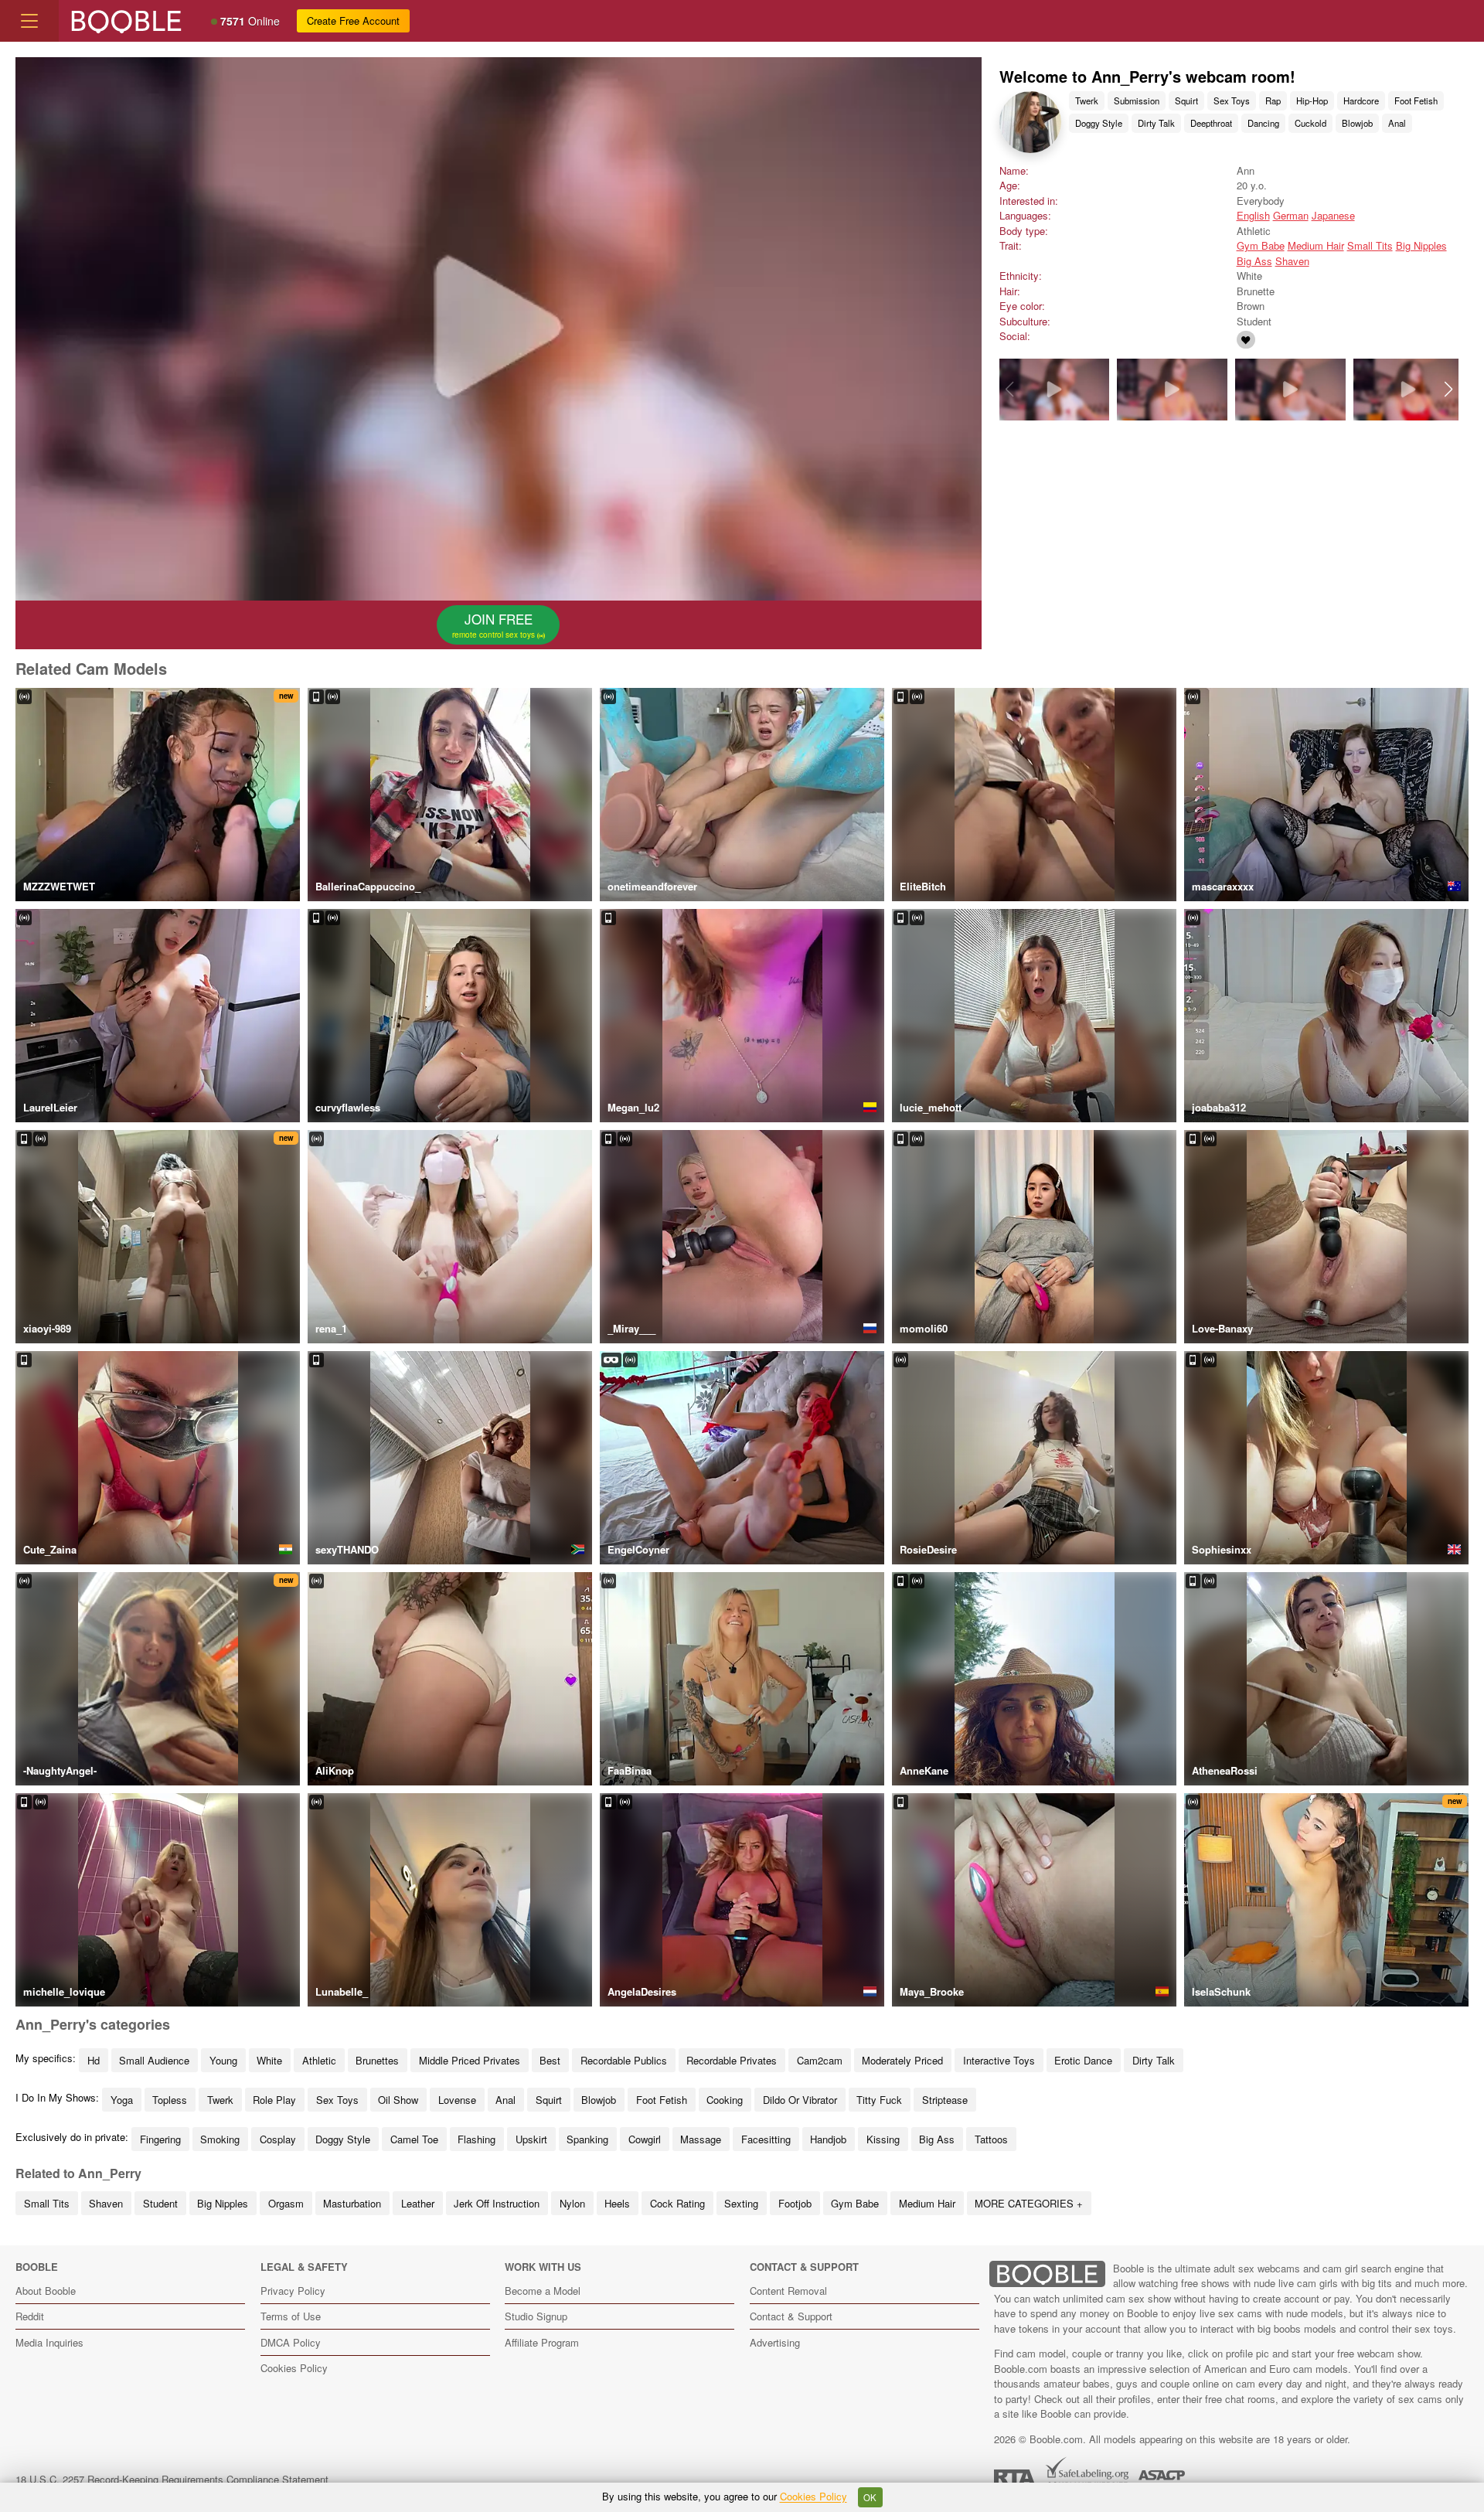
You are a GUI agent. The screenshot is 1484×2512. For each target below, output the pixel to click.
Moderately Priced (902, 2060)
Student (160, 2203)
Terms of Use (291, 2316)
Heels (617, 2203)
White (269, 2060)
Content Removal (788, 2291)
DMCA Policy (291, 2342)
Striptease (945, 2100)
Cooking (725, 2100)
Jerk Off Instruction (497, 2203)
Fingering (160, 2139)
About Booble (46, 2291)
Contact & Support (791, 2316)
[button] (1448, 390)
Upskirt (531, 2139)
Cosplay (278, 2139)
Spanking (587, 2139)
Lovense (457, 2100)
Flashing (477, 2139)
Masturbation (352, 2203)
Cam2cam (820, 2060)
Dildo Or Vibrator (800, 2100)
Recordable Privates (732, 2060)
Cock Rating (677, 2203)
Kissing (883, 2139)
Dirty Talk (1156, 123)
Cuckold (1310, 123)
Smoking (220, 2139)
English (1253, 215)
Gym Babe (1261, 245)
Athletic (319, 2060)
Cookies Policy (294, 2368)
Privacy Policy (293, 2291)
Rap (1273, 100)
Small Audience (154, 2060)
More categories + (1029, 2203)
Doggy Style (1099, 123)
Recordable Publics (624, 2060)
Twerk (1087, 100)
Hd (94, 2060)
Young (223, 2060)
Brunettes (377, 2060)
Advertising (775, 2342)
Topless (170, 2100)
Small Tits (1370, 245)
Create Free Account (353, 20)
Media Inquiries (49, 2342)
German (1291, 215)
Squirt (1186, 100)
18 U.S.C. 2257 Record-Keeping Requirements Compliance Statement (172, 2479)
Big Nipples (1421, 245)
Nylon (572, 2203)
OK (870, 2497)
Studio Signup (536, 2316)
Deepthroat (1211, 123)
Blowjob (1357, 123)
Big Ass (1254, 261)
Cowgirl (645, 2139)
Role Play (274, 2100)
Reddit (30, 2316)
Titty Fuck (879, 2100)
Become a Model (543, 2291)
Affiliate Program (542, 2342)
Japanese (1333, 215)
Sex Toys (1232, 100)
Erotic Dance (1083, 2060)
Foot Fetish (1416, 100)
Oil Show (398, 2100)
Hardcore (1361, 100)
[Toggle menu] (29, 21)
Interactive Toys (999, 2060)
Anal (1397, 123)
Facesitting (766, 2139)
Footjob (795, 2203)
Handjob (828, 2139)
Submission (1137, 100)
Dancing (1263, 123)
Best (550, 2060)
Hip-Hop (1312, 100)
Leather (418, 2203)
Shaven (1292, 261)
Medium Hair (1316, 245)
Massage (701, 2139)
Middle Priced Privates (470, 2060)
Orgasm (286, 2203)
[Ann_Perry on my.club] (1246, 340)
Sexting (741, 2203)
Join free (495, 625)
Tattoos (991, 2139)
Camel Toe (414, 2139)
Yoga (122, 2100)
